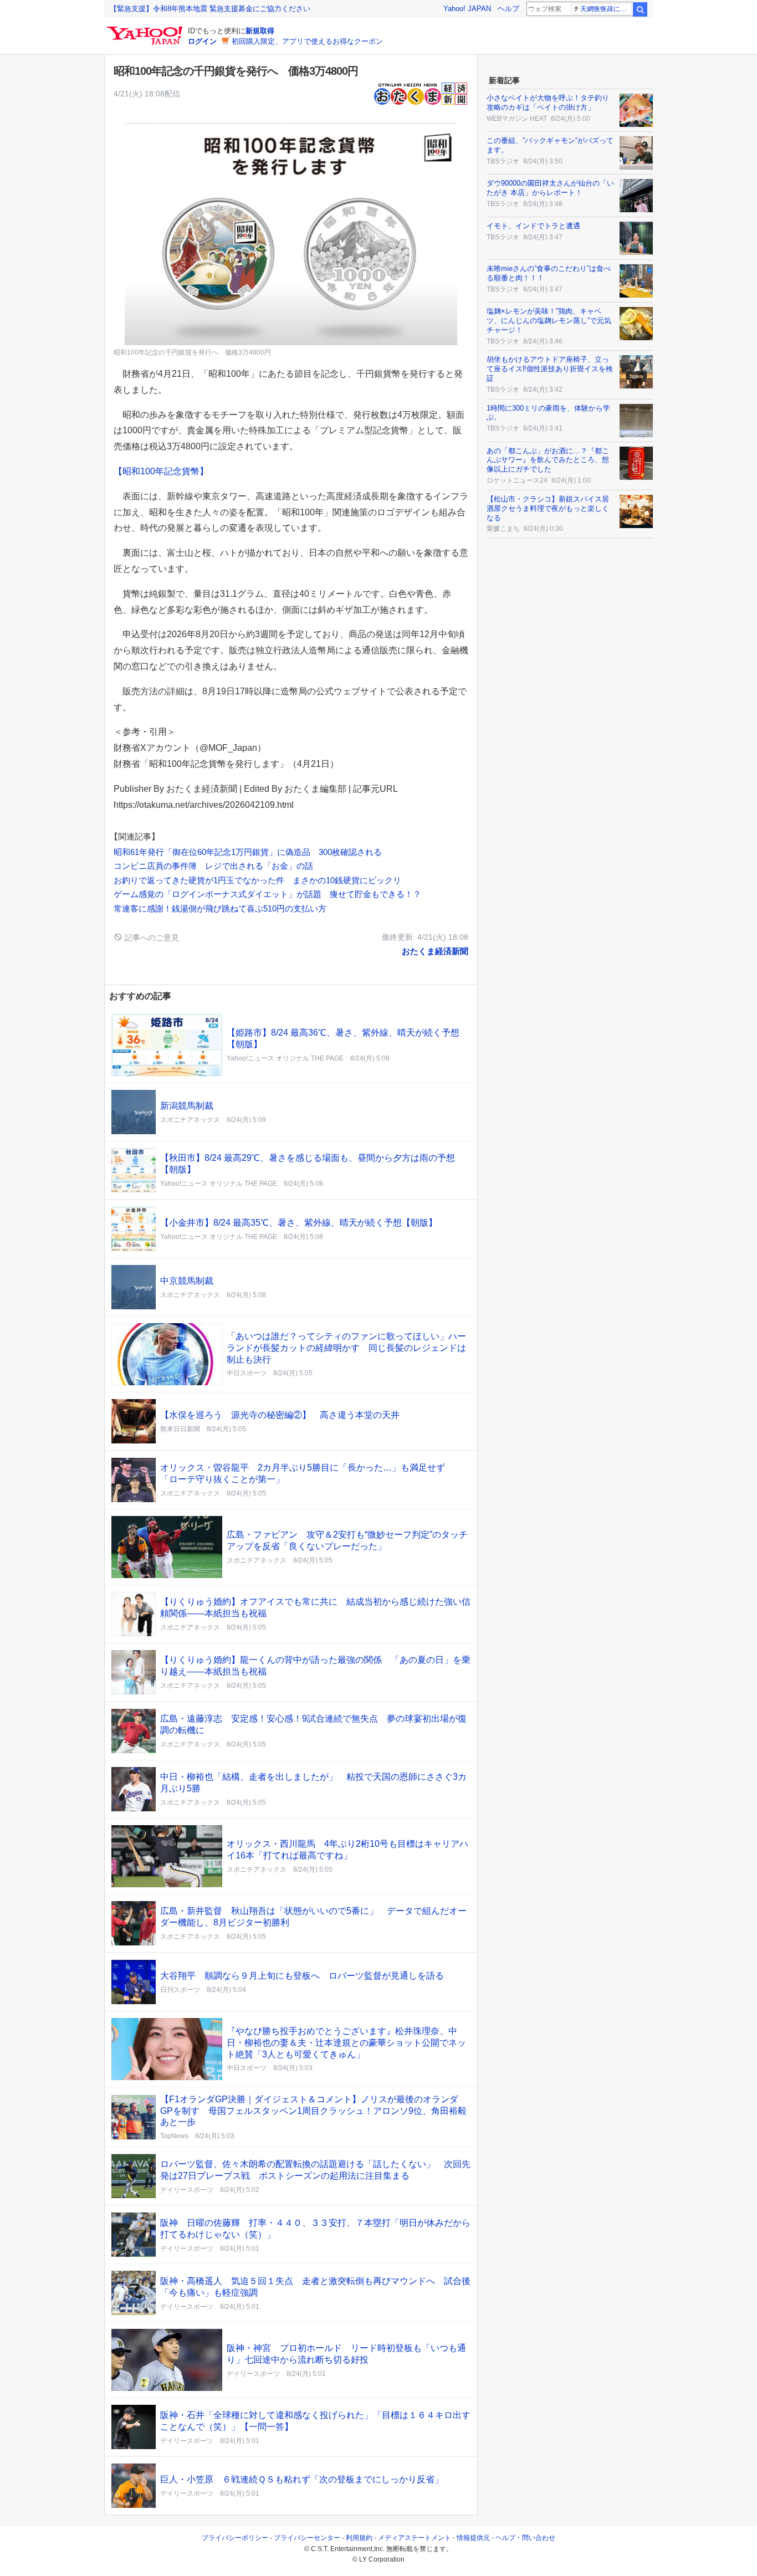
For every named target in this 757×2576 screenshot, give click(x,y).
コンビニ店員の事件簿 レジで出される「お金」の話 (213, 866)
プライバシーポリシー (235, 2538)
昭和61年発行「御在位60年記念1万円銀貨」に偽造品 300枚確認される (248, 852)
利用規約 (359, 2538)
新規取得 (260, 31)
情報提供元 (473, 2538)
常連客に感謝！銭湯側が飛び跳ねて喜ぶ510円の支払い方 (220, 908)
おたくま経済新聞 (435, 951)
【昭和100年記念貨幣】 (161, 471)
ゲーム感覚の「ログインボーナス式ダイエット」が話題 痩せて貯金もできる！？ (267, 894)
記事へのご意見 (151, 938)
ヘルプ (508, 9)
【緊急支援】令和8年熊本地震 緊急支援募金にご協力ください (210, 9)
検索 (640, 9)
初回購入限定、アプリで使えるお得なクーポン (307, 41)
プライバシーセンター (307, 2538)
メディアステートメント (415, 2538)
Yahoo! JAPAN (467, 9)
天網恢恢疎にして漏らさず (606, 9)
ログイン (202, 41)
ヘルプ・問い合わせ (525, 2538)
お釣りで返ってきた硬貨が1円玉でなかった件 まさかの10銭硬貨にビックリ (257, 880)
